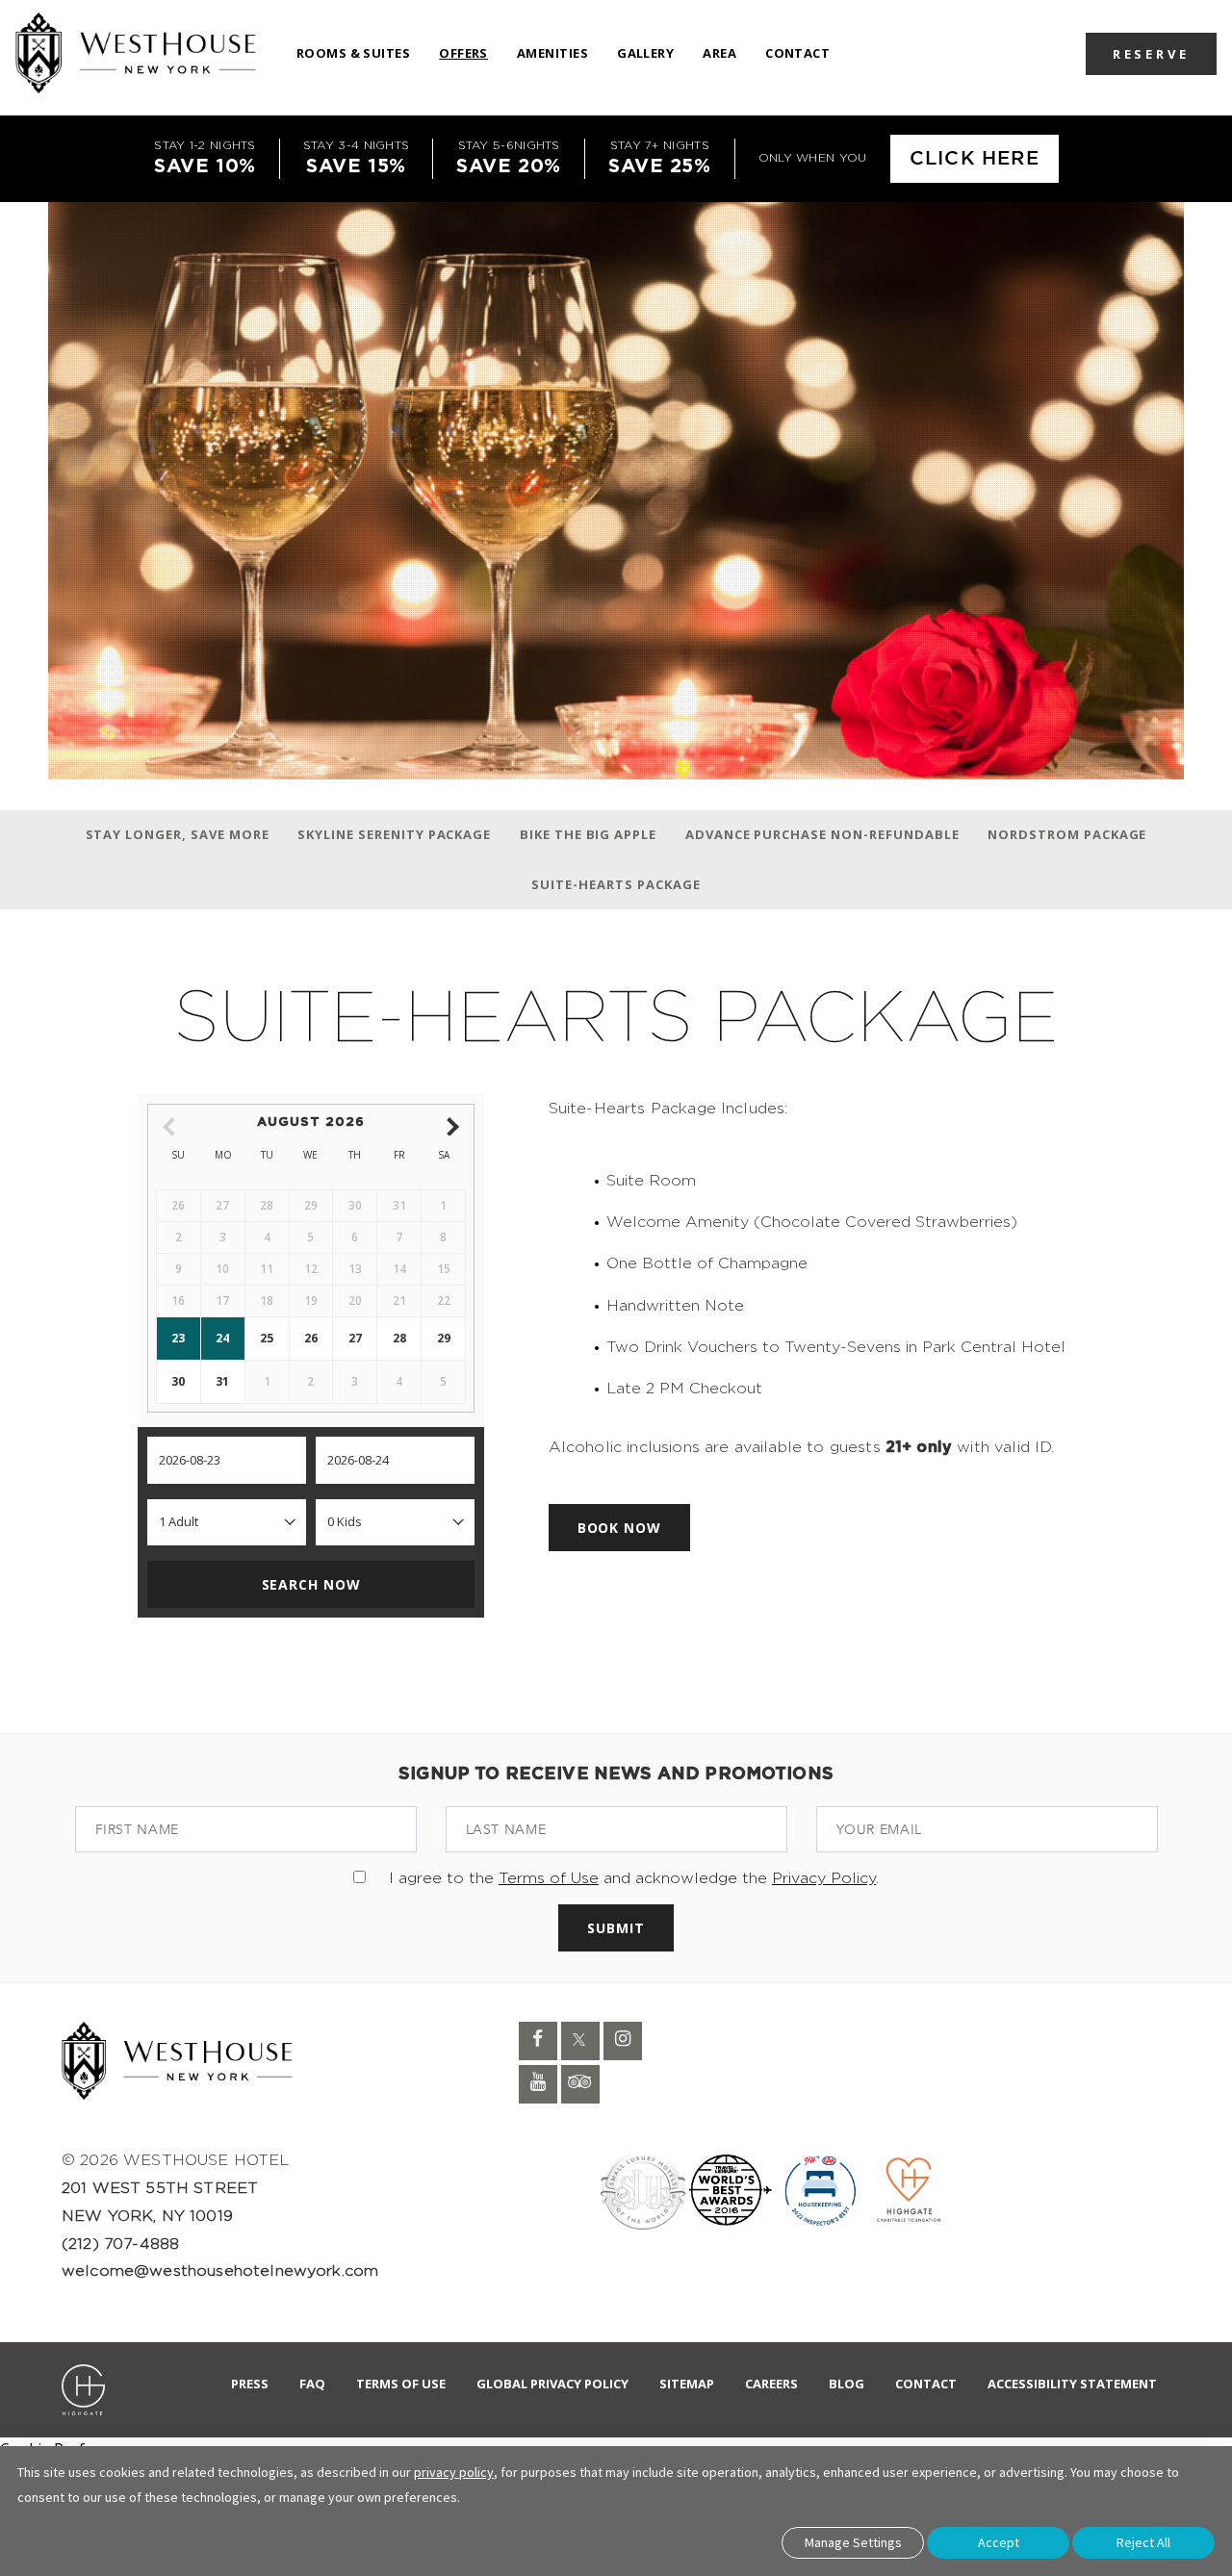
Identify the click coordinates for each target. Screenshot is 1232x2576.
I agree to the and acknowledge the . (634, 1878)
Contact (797, 53)
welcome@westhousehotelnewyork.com (220, 2271)
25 (267, 1338)
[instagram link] (623, 2041)
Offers (463, 53)
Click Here (975, 159)
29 (444, 1338)
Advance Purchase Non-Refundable (822, 834)
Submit (616, 1928)
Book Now (619, 1528)
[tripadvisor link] (580, 2084)
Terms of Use (549, 1878)
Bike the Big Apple (588, 834)
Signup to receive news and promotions (616, 1774)
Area (719, 53)
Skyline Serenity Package (394, 834)
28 (399, 1338)
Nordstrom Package (1067, 834)
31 (222, 1381)
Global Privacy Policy (552, 2384)
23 (178, 1338)
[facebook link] (538, 2041)
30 (178, 1381)
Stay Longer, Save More (178, 834)
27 (355, 1338)
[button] (1151, 53)
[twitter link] (580, 2041)
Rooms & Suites (353, 53)
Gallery (645, 53)
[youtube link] (538, 2084)
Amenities (552, 53)
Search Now (311, 1584)
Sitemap (687, 2384)
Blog (847, 2384)
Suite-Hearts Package (616, 884)
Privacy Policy (824, 1878)
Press (250, 2384)
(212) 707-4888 (120, 2244)
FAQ (312, 2384)
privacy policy (454, 2472)
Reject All (1143, 2542)
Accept (999, 2542)
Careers (771, 2384)
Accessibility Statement (1072, 2384)
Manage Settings (853, 2542)
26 (311, 1338)
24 (222, 1338)
